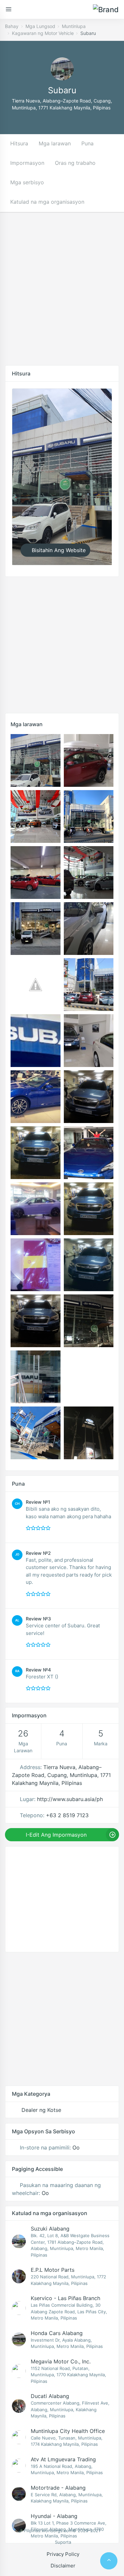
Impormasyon (27, 163)
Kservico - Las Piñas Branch (65, 2298)
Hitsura (19, 143)
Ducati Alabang (50, 2396)
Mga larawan (55, 143)
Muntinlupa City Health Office (68, 2431)
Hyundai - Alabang (54, 2516)
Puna (87, 143)
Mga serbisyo (27, 182)
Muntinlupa (74, 26)
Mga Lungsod (40, 26)
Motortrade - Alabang (58, 2488)
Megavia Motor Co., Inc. (61, 2361)
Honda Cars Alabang (57, 2333)
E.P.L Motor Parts (53, 2270)
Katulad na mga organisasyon (47, 202)
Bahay (12, 26)
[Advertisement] (62, 294)
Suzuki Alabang (50, 2229)
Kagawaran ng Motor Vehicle (43, 33)
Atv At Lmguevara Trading (63, 2459)
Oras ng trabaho (75, 163)
